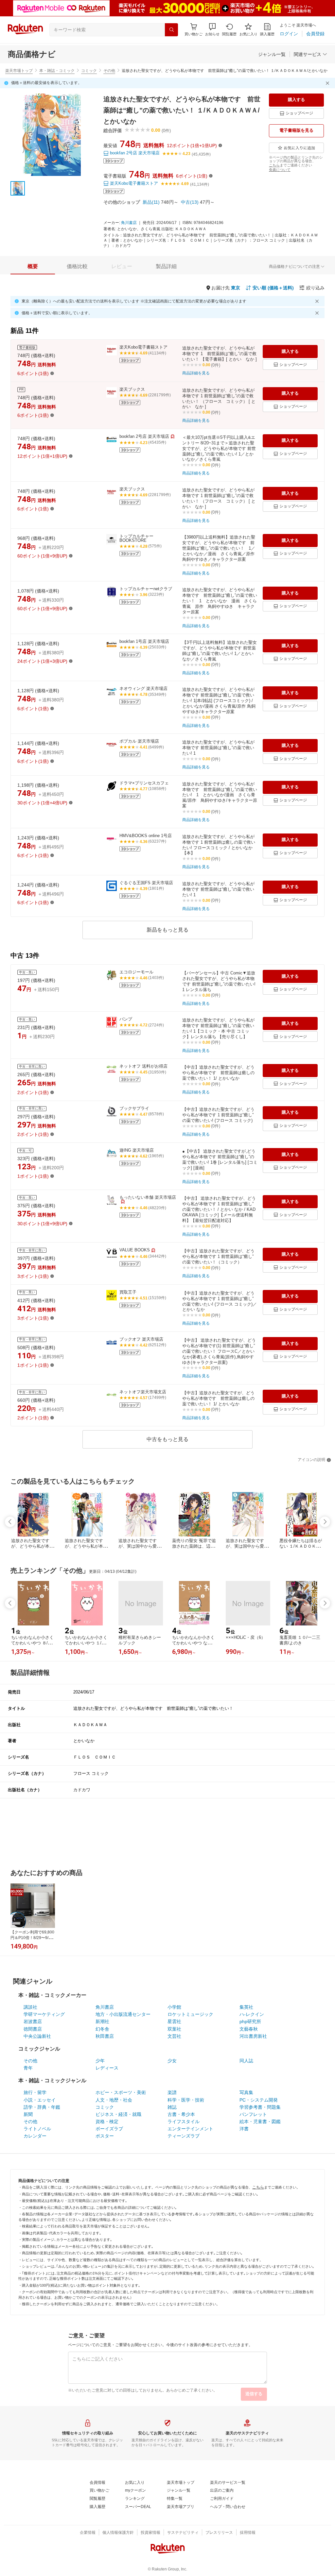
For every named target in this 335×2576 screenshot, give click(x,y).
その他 (109, 71)
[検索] (171, 30)
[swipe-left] (10, 1522)
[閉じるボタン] (328, 83)
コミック (89, 71)
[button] (212, 30)
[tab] (33, 266)
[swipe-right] (325, 1522)
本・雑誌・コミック (57, 71)
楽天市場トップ (19, 71)
